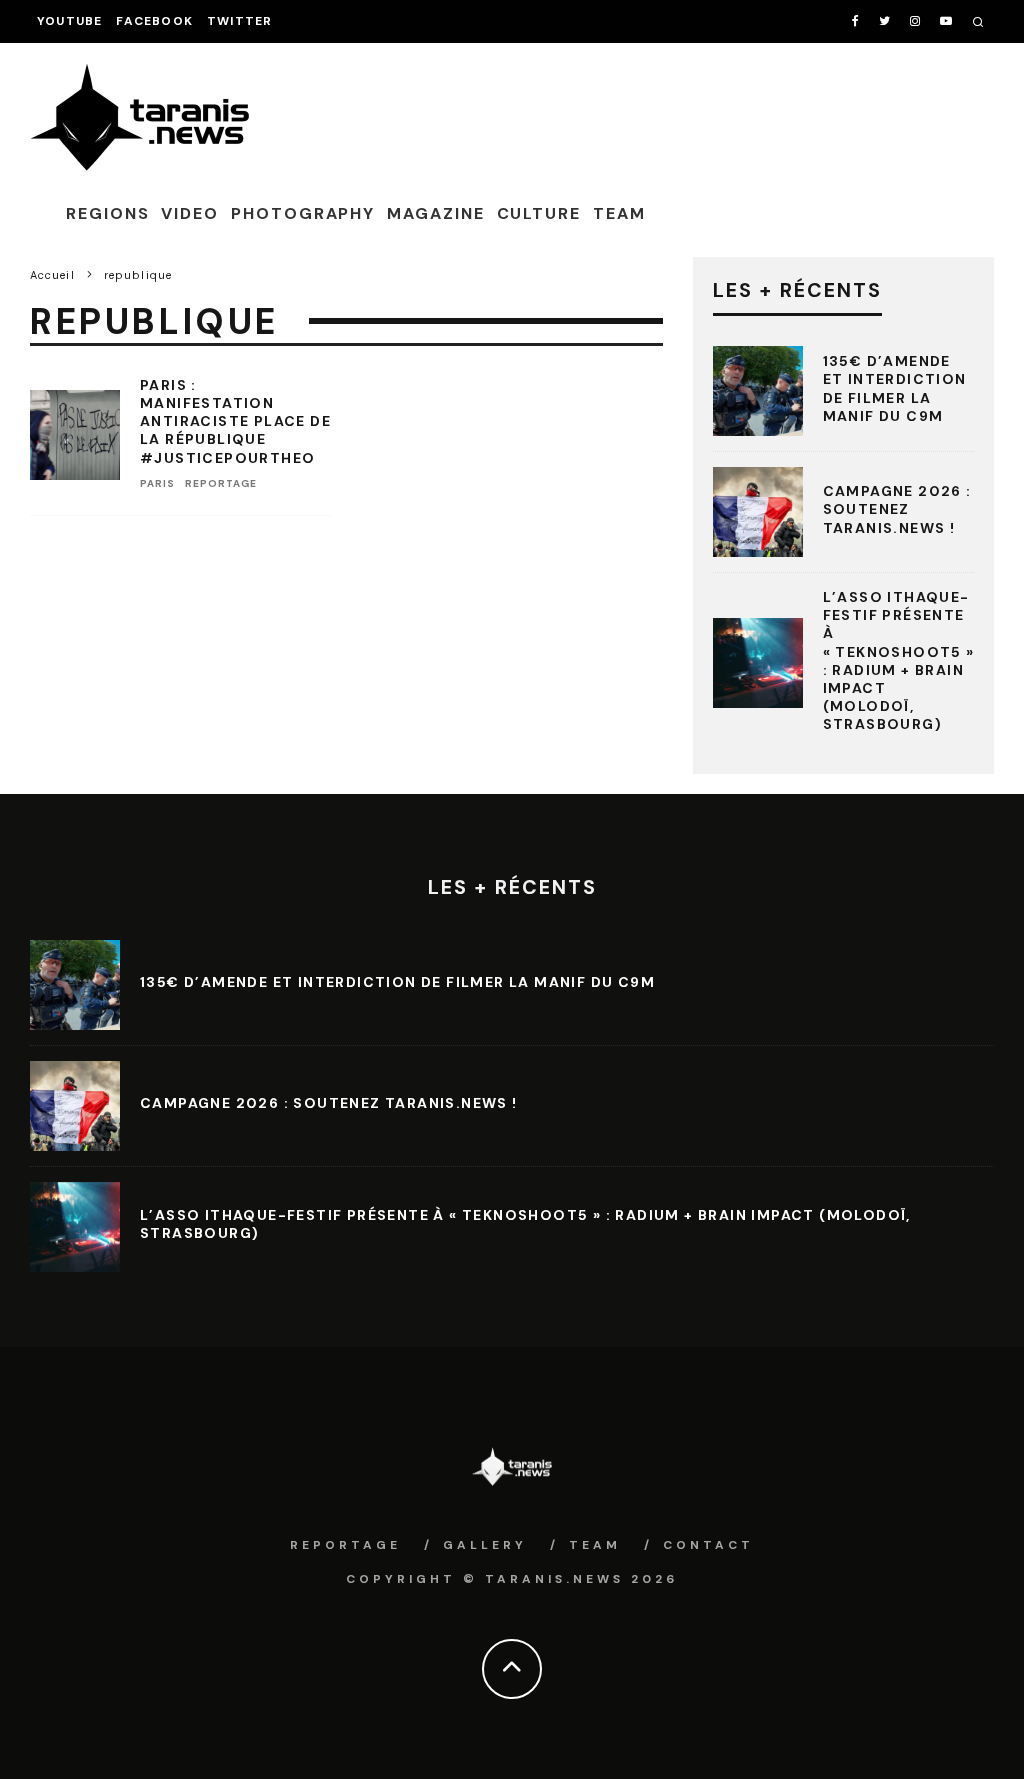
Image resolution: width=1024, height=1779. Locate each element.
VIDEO (190, 213)
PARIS (157, 483)
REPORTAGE (221, 483)
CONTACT (708, 1545)
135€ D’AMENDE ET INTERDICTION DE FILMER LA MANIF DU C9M (895, 388)
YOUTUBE (69, 21)
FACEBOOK (154, 21)
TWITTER (239, 21)
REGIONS (107, 213)
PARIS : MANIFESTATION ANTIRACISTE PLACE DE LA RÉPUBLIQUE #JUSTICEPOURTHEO (235, 421)
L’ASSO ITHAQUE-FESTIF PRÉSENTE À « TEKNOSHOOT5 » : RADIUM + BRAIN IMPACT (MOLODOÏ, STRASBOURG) (899, 660)
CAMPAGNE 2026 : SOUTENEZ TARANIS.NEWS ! (897, 509)
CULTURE (539, 213)
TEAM (619, 213)
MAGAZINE (435, 213)
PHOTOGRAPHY (303, 213)
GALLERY (485, 1545)
